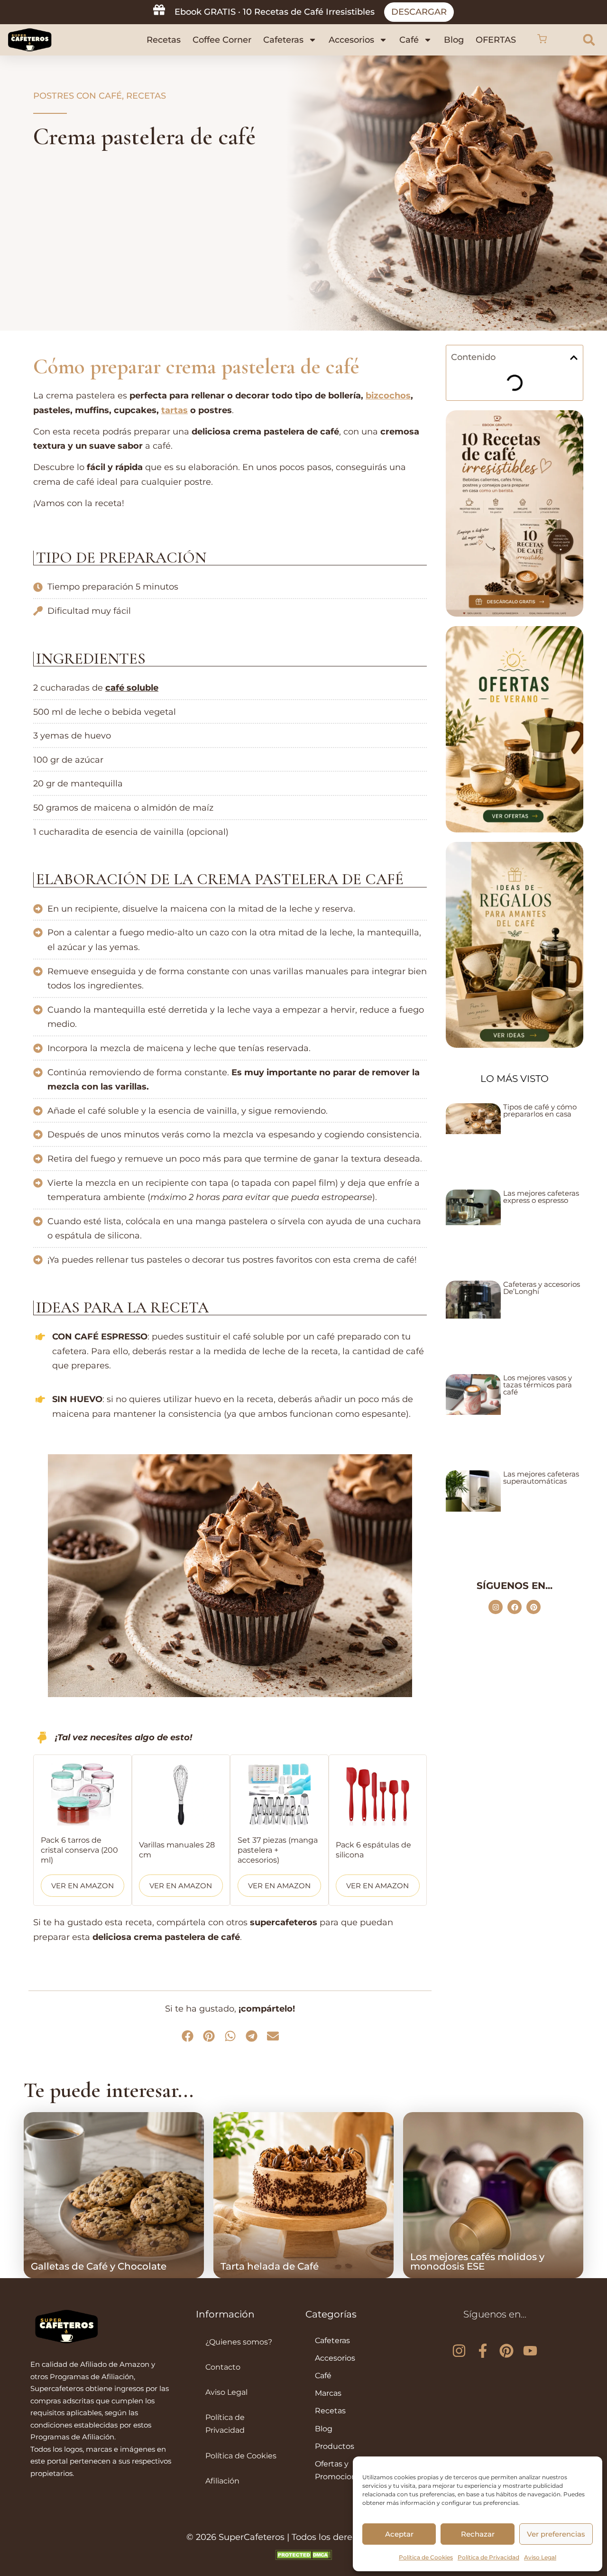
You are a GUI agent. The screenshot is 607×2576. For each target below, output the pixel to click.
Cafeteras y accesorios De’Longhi (542, 1288)
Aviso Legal (540, 2557)
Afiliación (222, 2481)
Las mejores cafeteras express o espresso (541, 1197)
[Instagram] (496, 1607)
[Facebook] (515, 1607)
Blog (454, 40)
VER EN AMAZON (83, 1886)
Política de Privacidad (488, 2557)
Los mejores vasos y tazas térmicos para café (538, 1385)
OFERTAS (496, 40)
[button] (542, 40)
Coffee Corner (222, 40)
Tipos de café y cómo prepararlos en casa (540, 1110)
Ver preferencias (556, 2534)
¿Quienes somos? (239, 2342)
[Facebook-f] (483, 2351)
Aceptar (399, 2534)
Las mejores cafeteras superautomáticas (541, 1477)
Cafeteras (283, 40)
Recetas (164, 40)
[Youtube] (530, 2351)
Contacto (223, 2367)
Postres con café (78, 96)
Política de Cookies (426, 2557)
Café (409, 40)
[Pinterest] (533, 1607)
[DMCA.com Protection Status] (303, 2557)
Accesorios (351, 40)
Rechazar (478, 2534)
